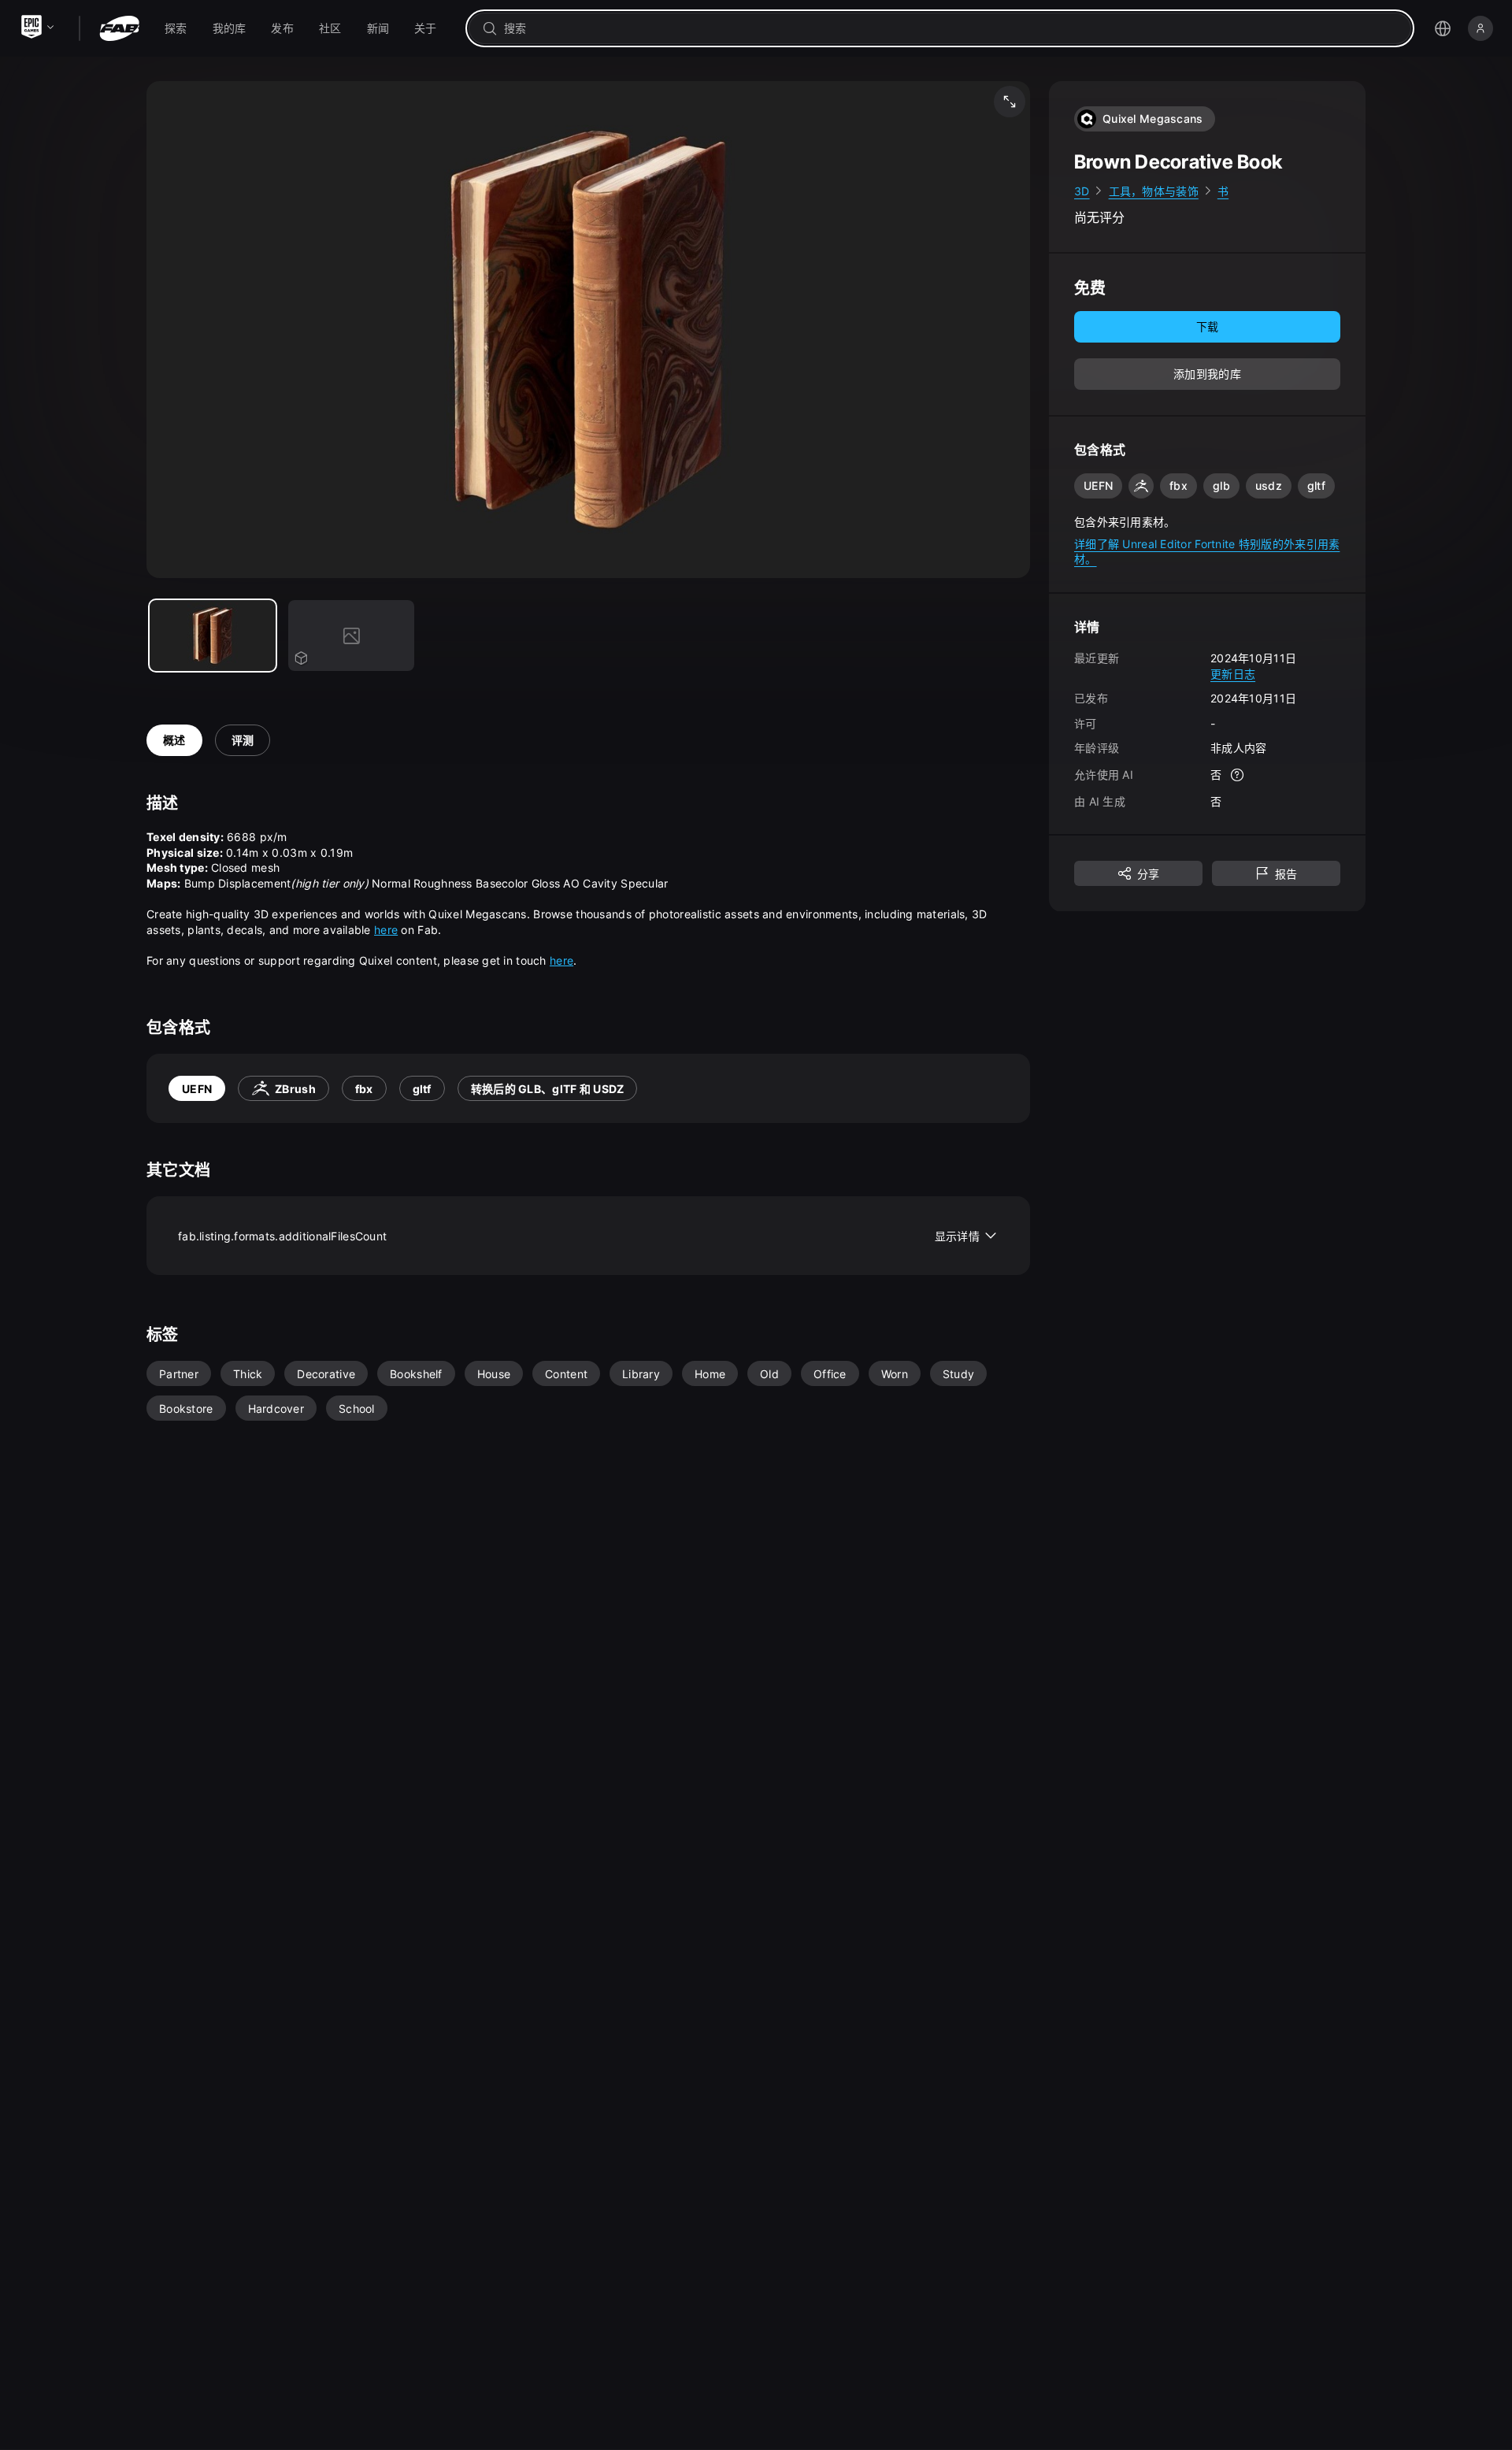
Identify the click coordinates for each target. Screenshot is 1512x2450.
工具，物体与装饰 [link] (1154, 191)
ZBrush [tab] (295, 1089)
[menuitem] (176, 28)
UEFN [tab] (197, 1089)
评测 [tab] (243, 740)
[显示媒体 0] (213, 636)
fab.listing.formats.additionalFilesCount (579, 1236)
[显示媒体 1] (351, 636)
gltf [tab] (422, 1089)
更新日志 (1233, 674)
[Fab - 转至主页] (119, 28)
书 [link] (1223, 191)
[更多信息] (1237, 775)
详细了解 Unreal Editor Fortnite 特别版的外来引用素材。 (1207, 552)
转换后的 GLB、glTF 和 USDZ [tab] (548, 1089)
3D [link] (1082, 191)
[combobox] (951, 28)
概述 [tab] (174, 740)
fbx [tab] (364, 1089)
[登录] (1480, 28)
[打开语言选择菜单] (1443, 28)
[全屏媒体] (1010, 102)
